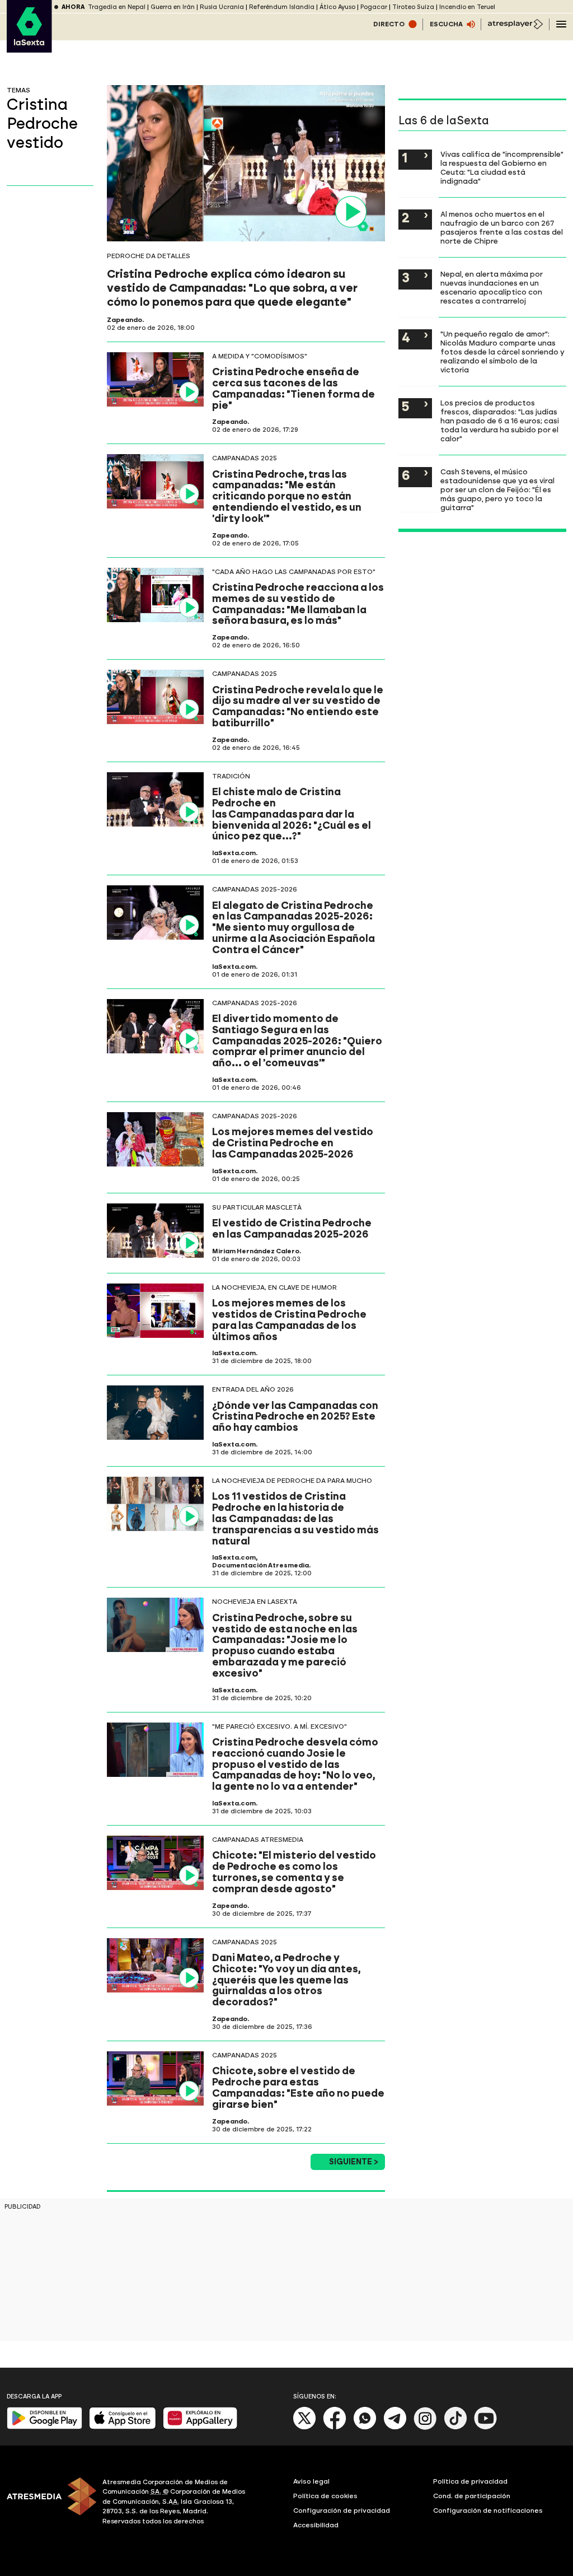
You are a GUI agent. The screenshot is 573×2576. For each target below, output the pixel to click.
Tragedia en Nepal (117, 7)
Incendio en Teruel (467, 7)
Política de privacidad (470, 2481)
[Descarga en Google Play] (44, 2427)
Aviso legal (311, 2481)
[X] (305, 2427)
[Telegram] (395, 2427)
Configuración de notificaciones (488, 2510)
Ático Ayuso (337, 7)
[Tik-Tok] (455, 2427)
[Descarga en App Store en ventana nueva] (123, 2427)
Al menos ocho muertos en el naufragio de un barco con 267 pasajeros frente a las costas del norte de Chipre (502, 227)
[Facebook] (335, 2427)
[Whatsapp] (365, 2427)
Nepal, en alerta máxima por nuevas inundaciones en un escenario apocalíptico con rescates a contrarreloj (492, 287)
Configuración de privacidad (342, 2510)
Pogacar (374, 7)
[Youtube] (486, 2427)
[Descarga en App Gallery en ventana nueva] (200, 2427)
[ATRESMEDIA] (48, 2503)
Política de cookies (325, 2496)
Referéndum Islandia (282, 7)
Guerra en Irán (173, 7)
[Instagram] (425, 2427)
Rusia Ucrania (222, 7)
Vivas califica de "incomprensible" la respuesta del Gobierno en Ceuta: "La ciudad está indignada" (502, 167)
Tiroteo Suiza (413, 7)
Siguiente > (354, 2162)
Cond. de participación (472, 2496)
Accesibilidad (316, 2525)
